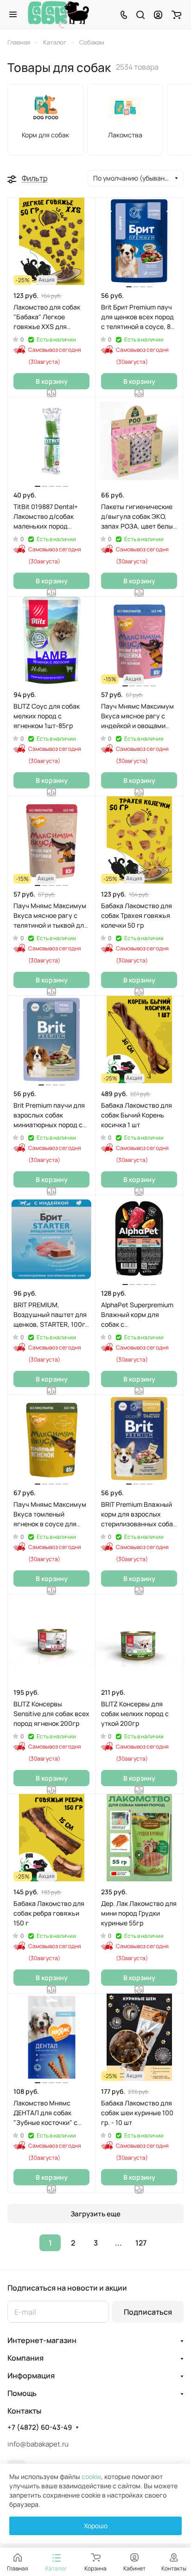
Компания (25, 2358)
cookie (91, 2476)
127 (141, 2243)
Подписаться (148, 2312)
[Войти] (158, 14)
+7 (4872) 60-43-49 (40, 2428)
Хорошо (96, 2526)
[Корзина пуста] (176, 14)
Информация (31, 2376)
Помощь (22, 2393)
